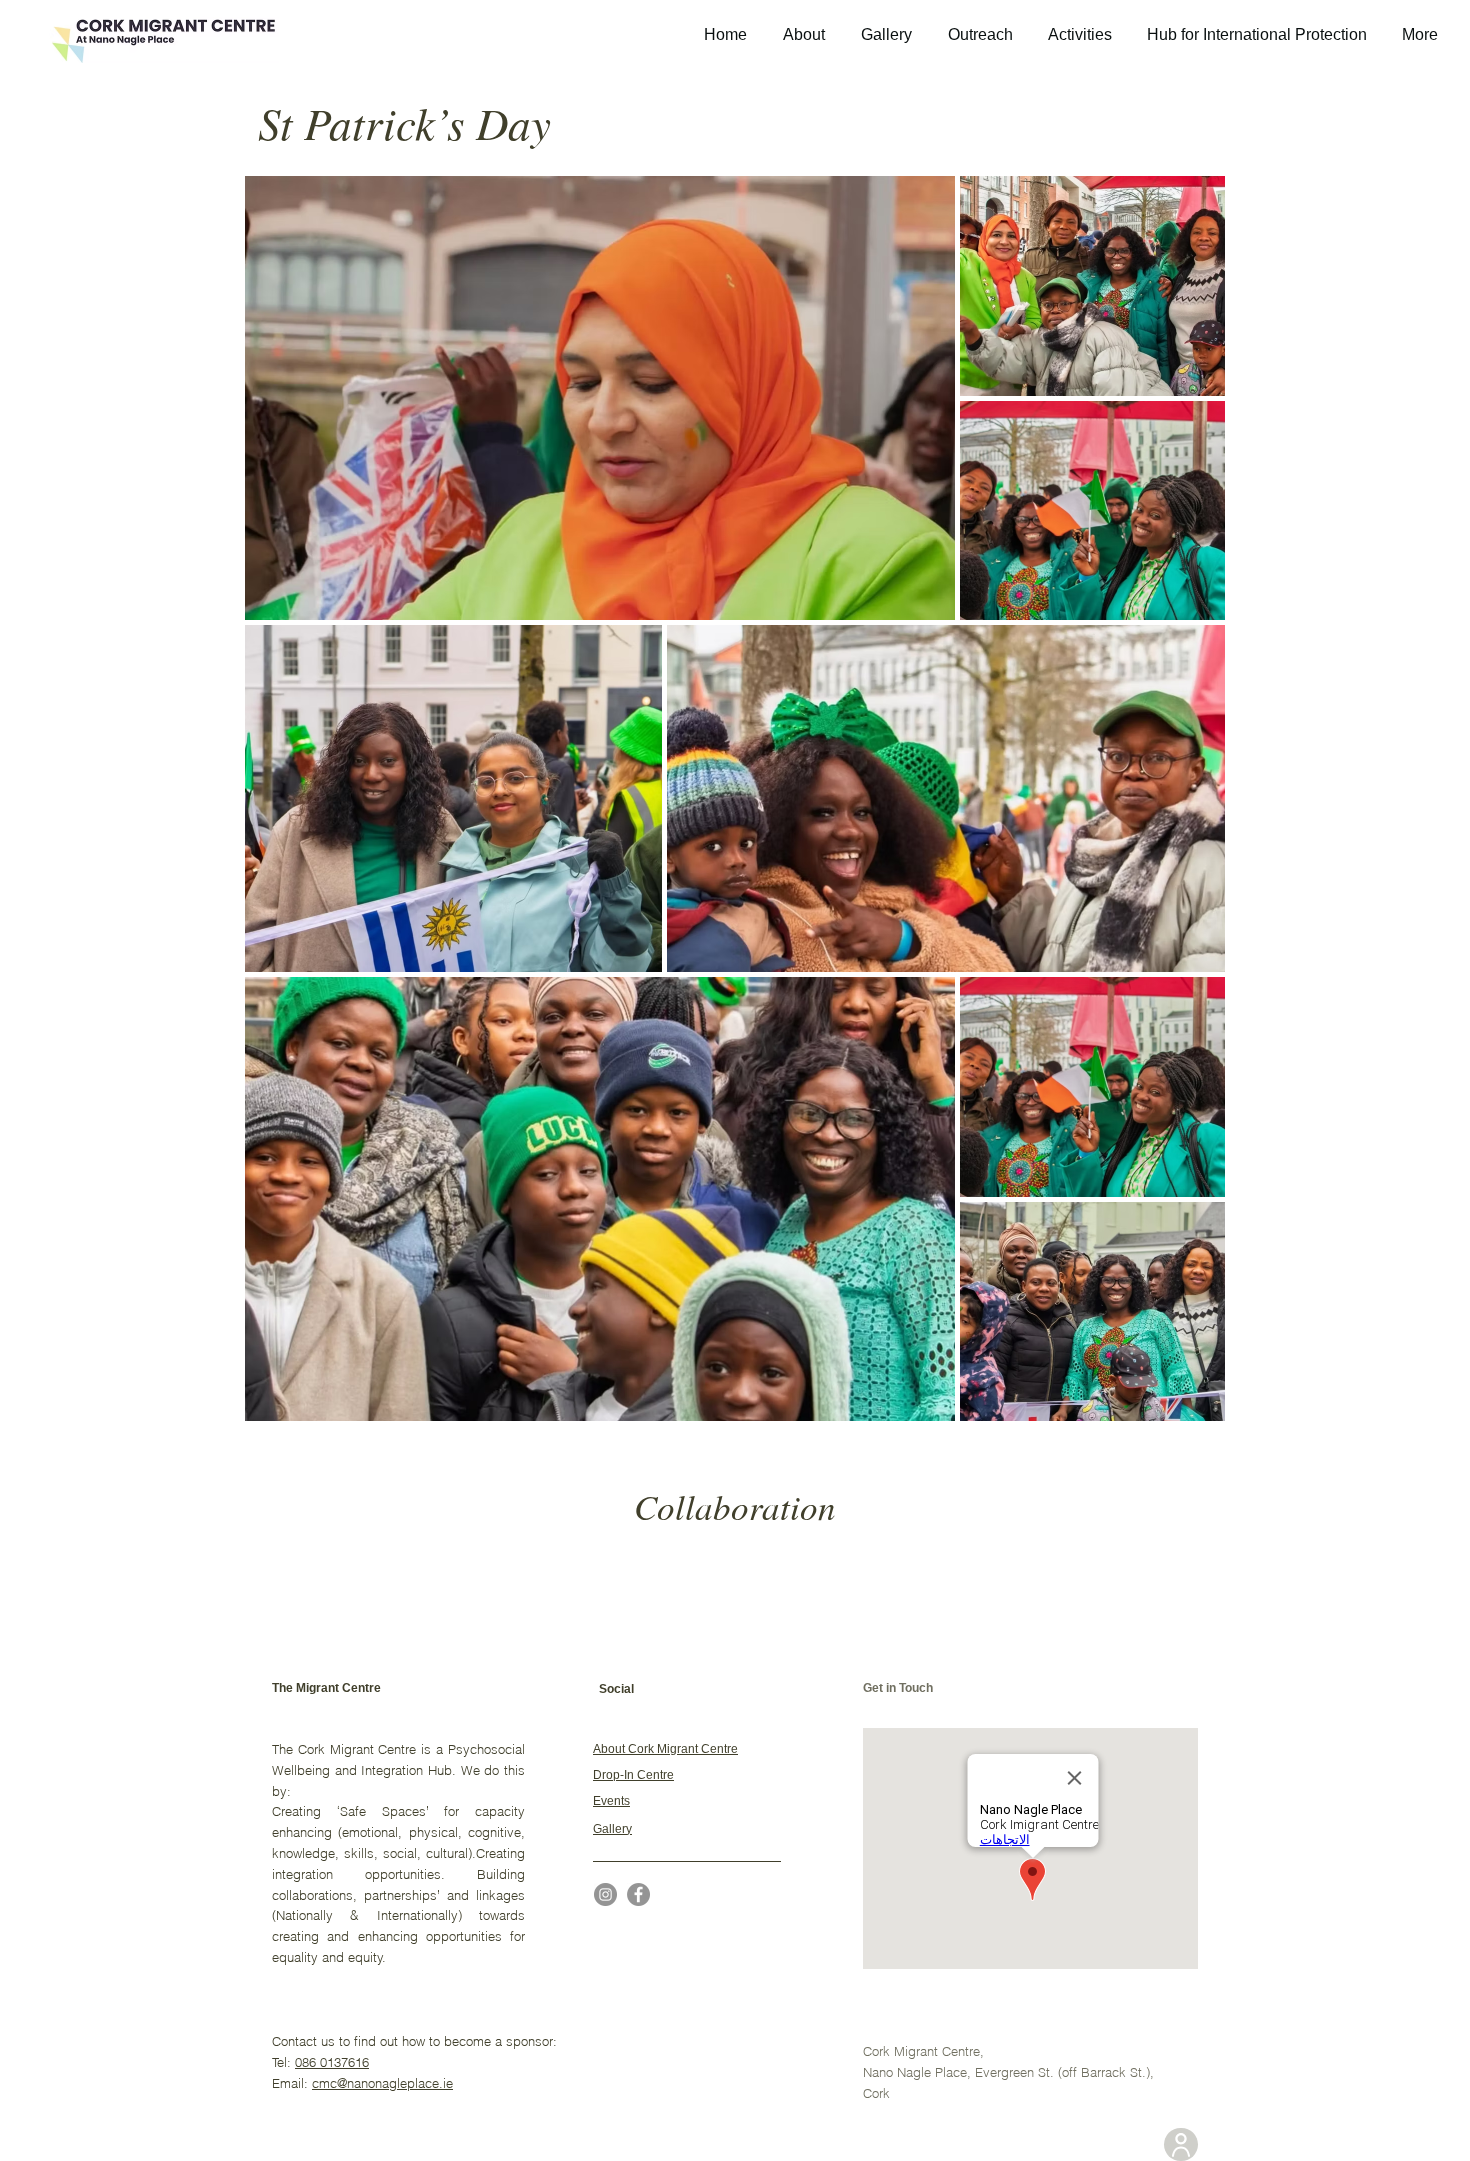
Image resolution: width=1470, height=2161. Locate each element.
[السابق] (112, 1578)
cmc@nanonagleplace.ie (382, 2083)
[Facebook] (638, 1894)
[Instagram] (605, 1894)
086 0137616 (332, 2062)
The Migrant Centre (326, 1688)
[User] (1181, 2144)
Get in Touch (898, 1688)
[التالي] (1357, 1578)
